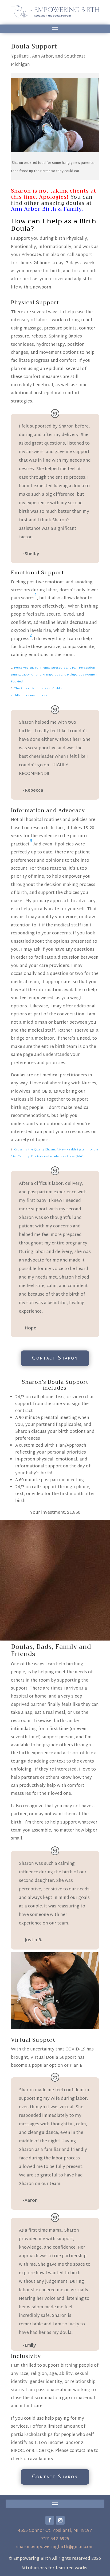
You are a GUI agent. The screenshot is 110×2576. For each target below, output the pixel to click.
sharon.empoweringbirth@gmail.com (55, 2547)
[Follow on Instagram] (60, 2520)
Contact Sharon (55, 1358)
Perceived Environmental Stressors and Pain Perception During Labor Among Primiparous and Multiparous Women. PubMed (54, 675)
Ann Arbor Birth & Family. (47, 209)
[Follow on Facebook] (50, 2520)
